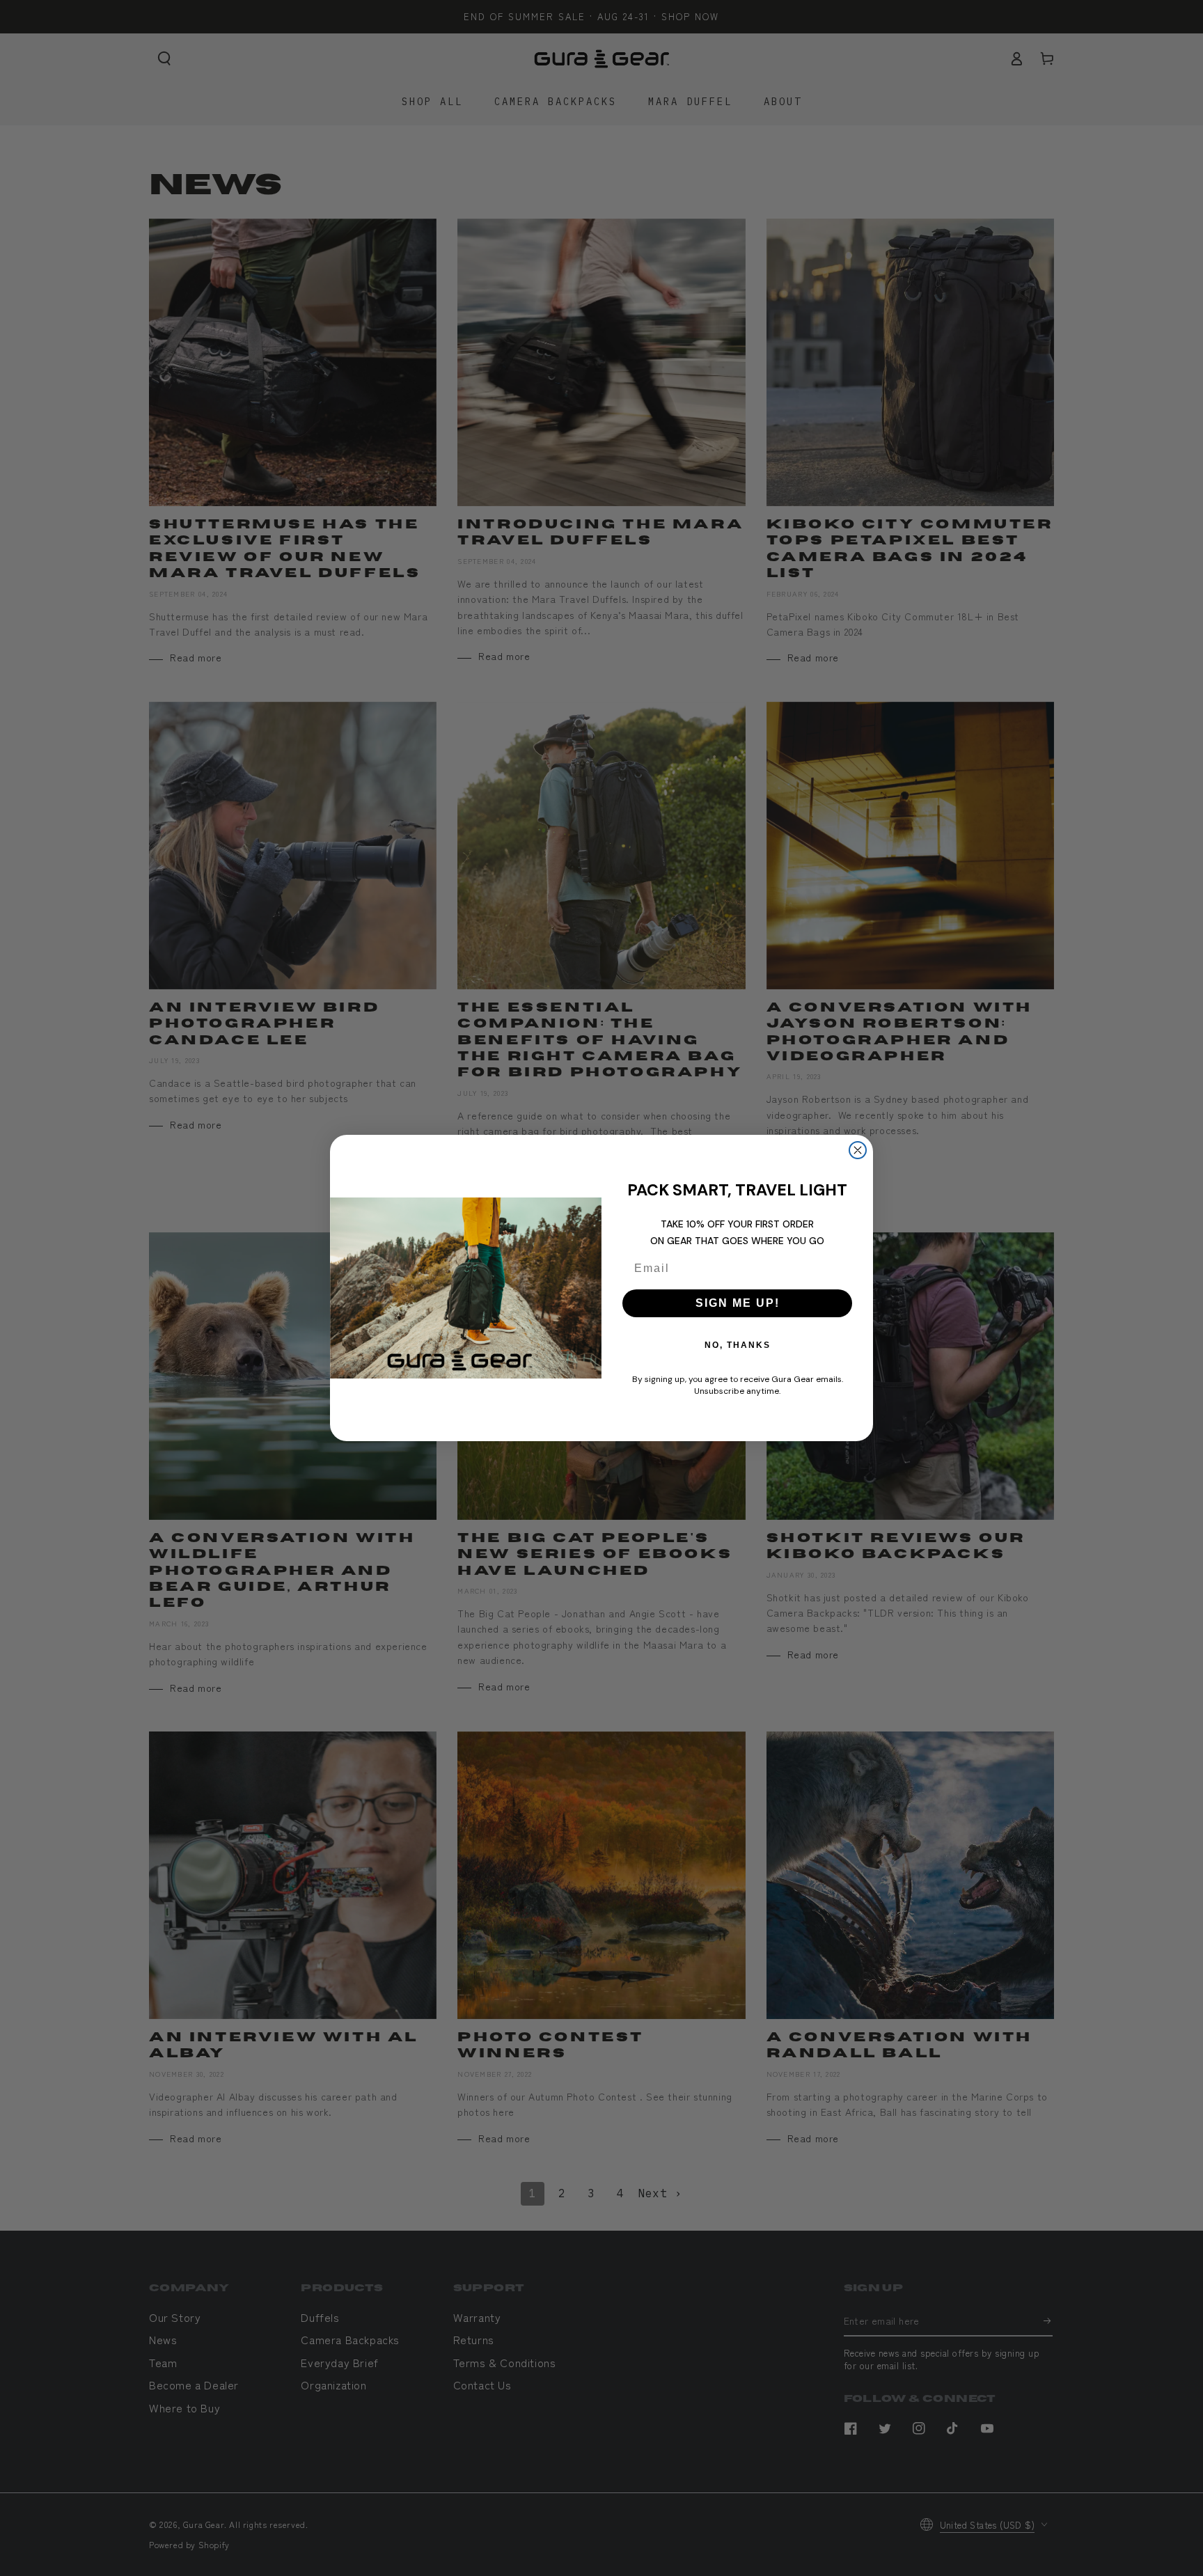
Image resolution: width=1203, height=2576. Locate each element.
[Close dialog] (858, 1150)
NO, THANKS (738, 1345)
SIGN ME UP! (738, 1303)
